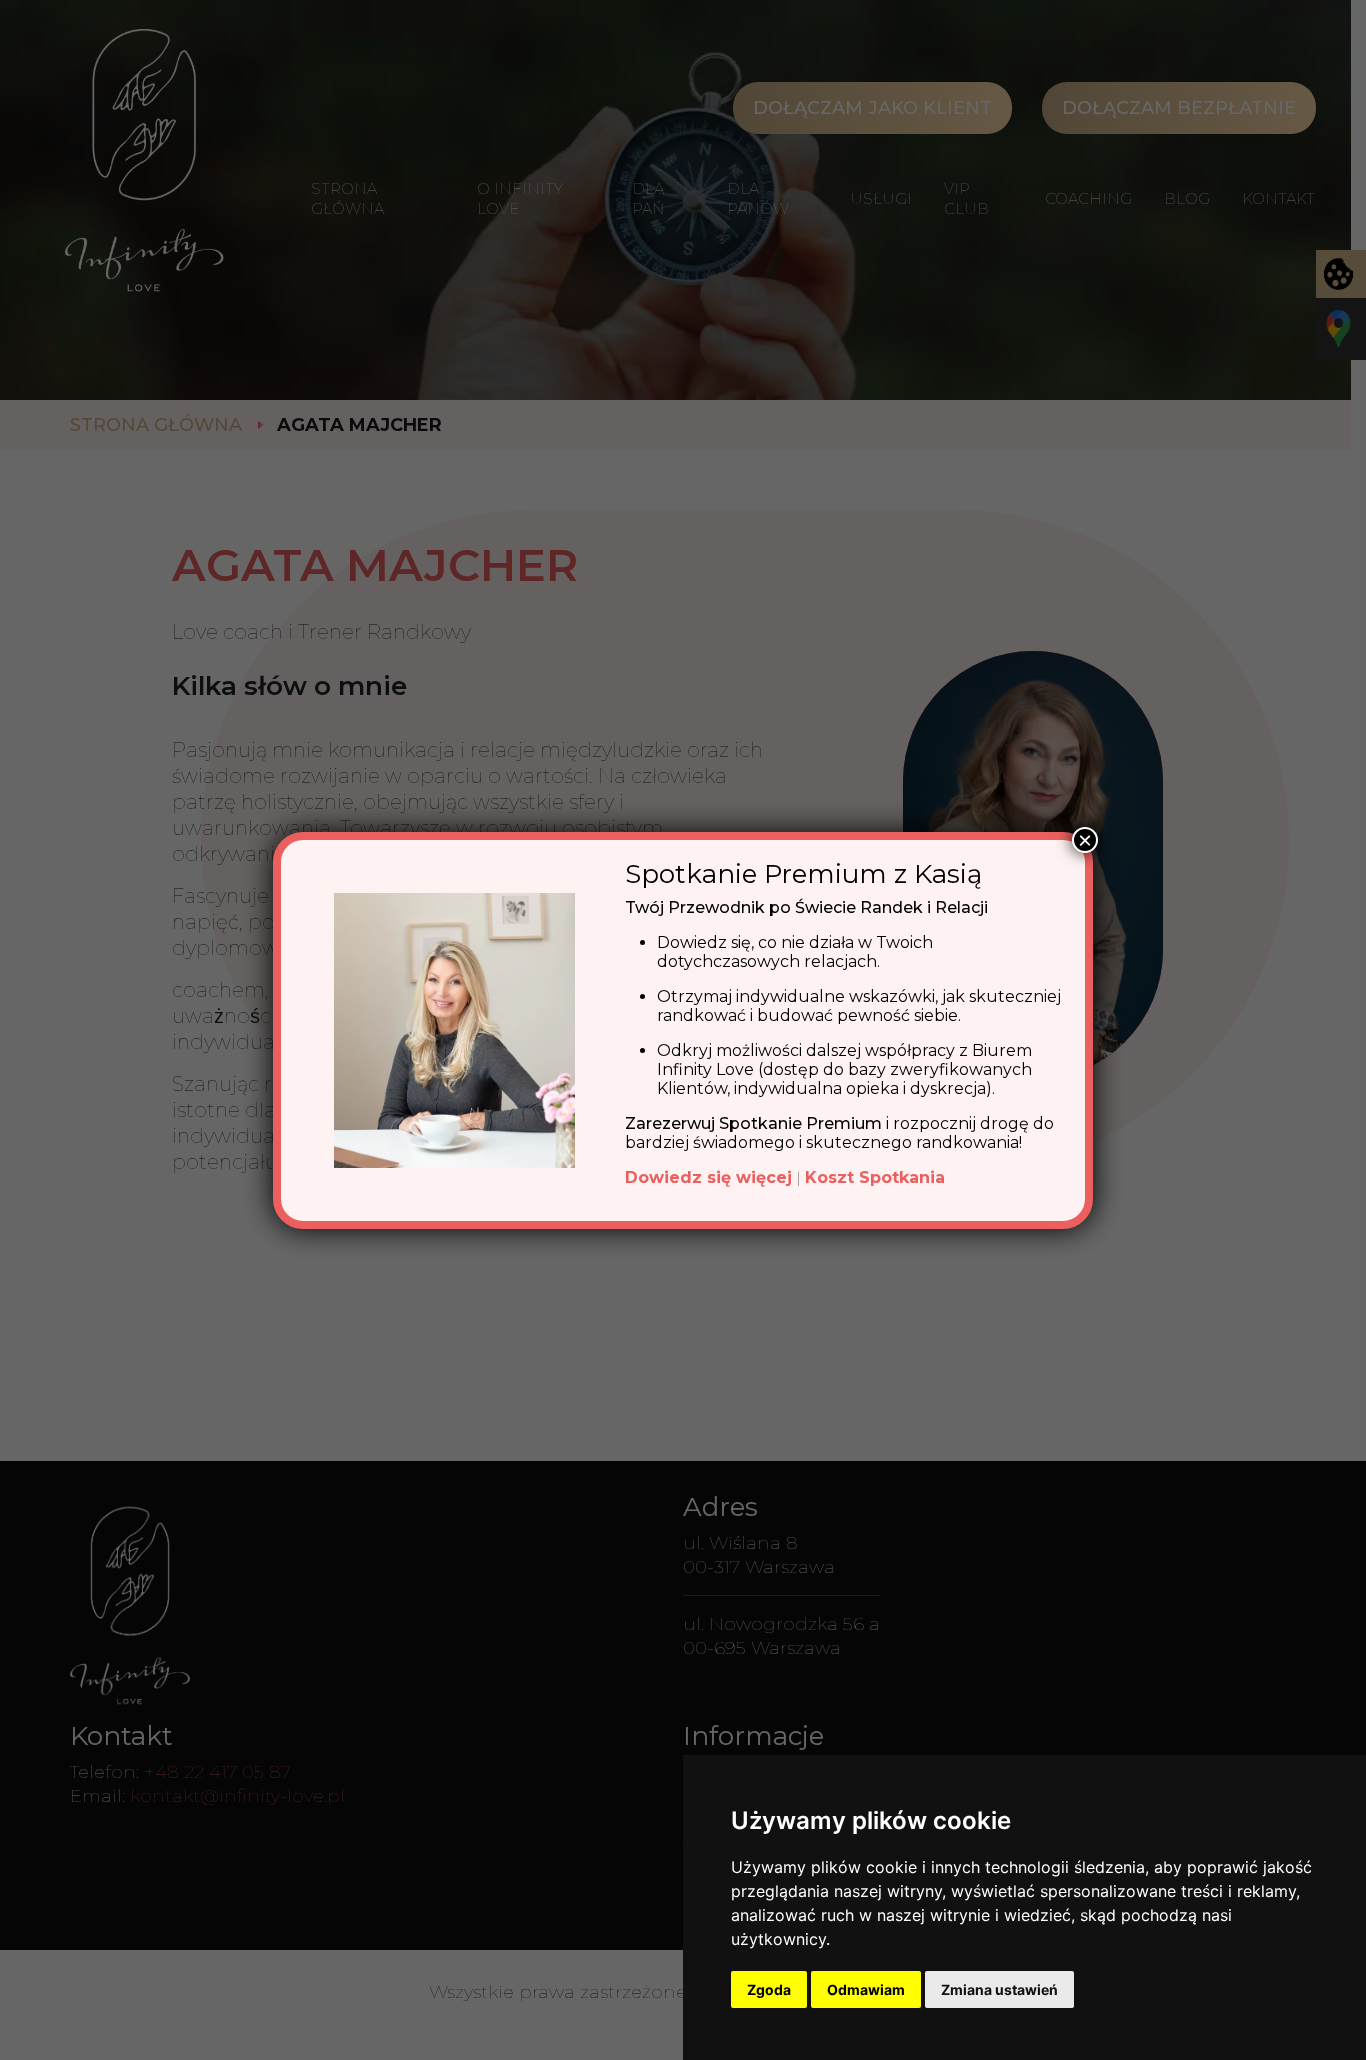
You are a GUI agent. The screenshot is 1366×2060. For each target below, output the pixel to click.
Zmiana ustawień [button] (999, 1989)
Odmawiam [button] (866, 1989)
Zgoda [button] (769, 1989)
